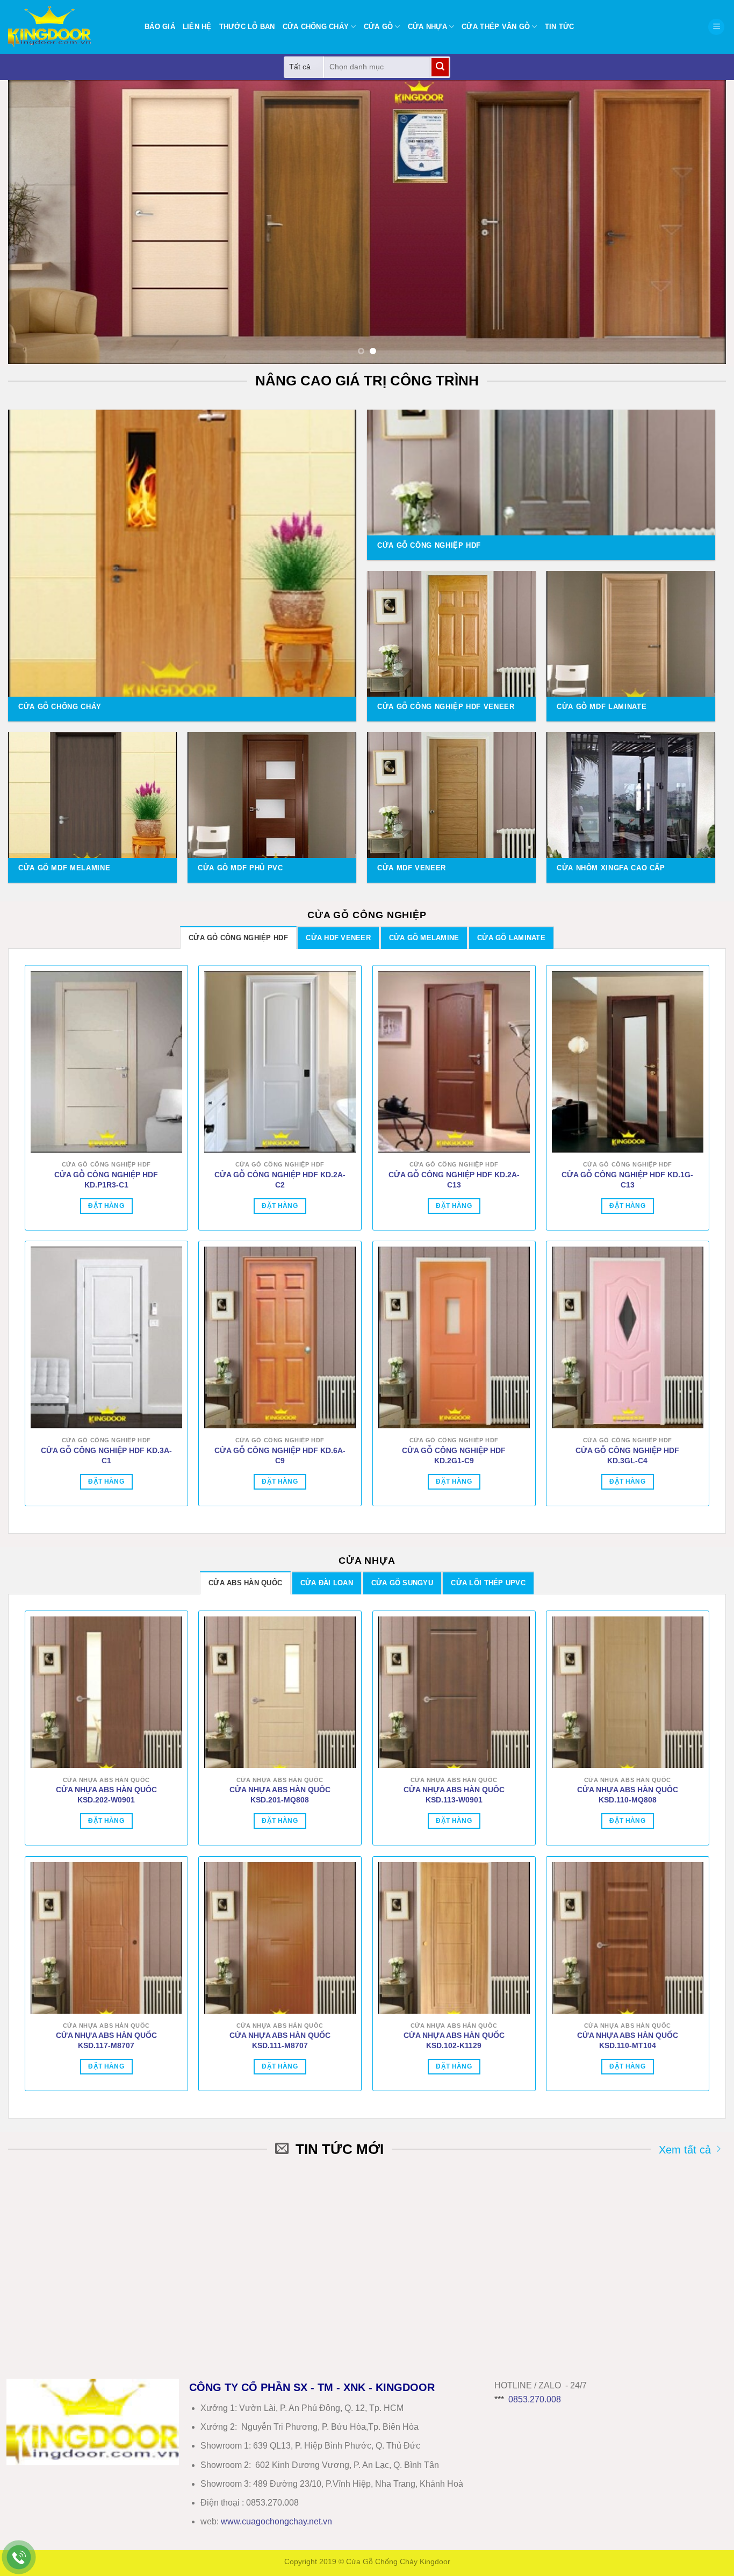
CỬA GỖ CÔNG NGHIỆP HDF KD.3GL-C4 (627, 1455)
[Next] (698, 222)
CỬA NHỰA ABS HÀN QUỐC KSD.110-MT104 (628, 2040)
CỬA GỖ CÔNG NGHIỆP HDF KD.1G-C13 (627, 1180)
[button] (716, 27)
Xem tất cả (685, 2149)
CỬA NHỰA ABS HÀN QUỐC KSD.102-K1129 (454, 2040)
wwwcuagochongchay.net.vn (276, 2521)
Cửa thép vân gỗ (496, 27)
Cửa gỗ (379, 27)
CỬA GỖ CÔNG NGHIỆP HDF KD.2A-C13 (454, 1180)
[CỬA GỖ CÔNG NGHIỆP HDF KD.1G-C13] (628, 1062)
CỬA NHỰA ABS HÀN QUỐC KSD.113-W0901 (454, 1795)
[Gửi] (440, 67)
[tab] (238, 938)
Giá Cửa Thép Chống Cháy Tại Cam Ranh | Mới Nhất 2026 (606, 2294)
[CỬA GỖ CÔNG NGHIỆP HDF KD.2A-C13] (454, 1062)
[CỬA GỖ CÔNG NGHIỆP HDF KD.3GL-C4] (628, 1337)
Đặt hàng (106, 1206)
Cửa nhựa (427, 27)
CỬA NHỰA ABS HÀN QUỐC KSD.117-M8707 (106, 2040)
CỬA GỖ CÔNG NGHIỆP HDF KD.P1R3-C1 (106, 1180)
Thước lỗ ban (247, 27)
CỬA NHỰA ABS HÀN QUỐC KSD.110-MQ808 (628, 1795)
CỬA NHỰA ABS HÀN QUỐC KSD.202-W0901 (106, 1795)
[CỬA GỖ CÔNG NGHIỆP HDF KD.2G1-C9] (454, 1337)
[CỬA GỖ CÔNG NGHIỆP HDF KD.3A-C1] (106, 1337)
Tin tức (560, 27)
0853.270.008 (535, 2399)
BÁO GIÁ (160, 27)
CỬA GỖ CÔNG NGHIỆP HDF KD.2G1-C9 (454, 1455)
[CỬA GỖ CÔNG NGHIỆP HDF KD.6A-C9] (280, 1337)
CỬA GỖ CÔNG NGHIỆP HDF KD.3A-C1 (106, 1455)
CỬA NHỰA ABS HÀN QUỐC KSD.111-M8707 (280, 2040)
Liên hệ (197, 27)
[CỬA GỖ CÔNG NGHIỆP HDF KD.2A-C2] (280, 1062)
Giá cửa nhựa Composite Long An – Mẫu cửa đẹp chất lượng (238, 2294)
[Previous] (36, 222)
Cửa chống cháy (316, 27)
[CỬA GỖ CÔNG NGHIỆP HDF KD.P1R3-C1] (106, 1062)
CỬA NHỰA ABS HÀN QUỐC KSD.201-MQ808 (280, 1795)
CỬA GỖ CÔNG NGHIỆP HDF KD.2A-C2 (280, 1180)
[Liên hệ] (19, 2557)
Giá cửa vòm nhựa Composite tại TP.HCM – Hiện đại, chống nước (422, 2200)
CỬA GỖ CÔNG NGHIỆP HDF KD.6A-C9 (280, 1455)
